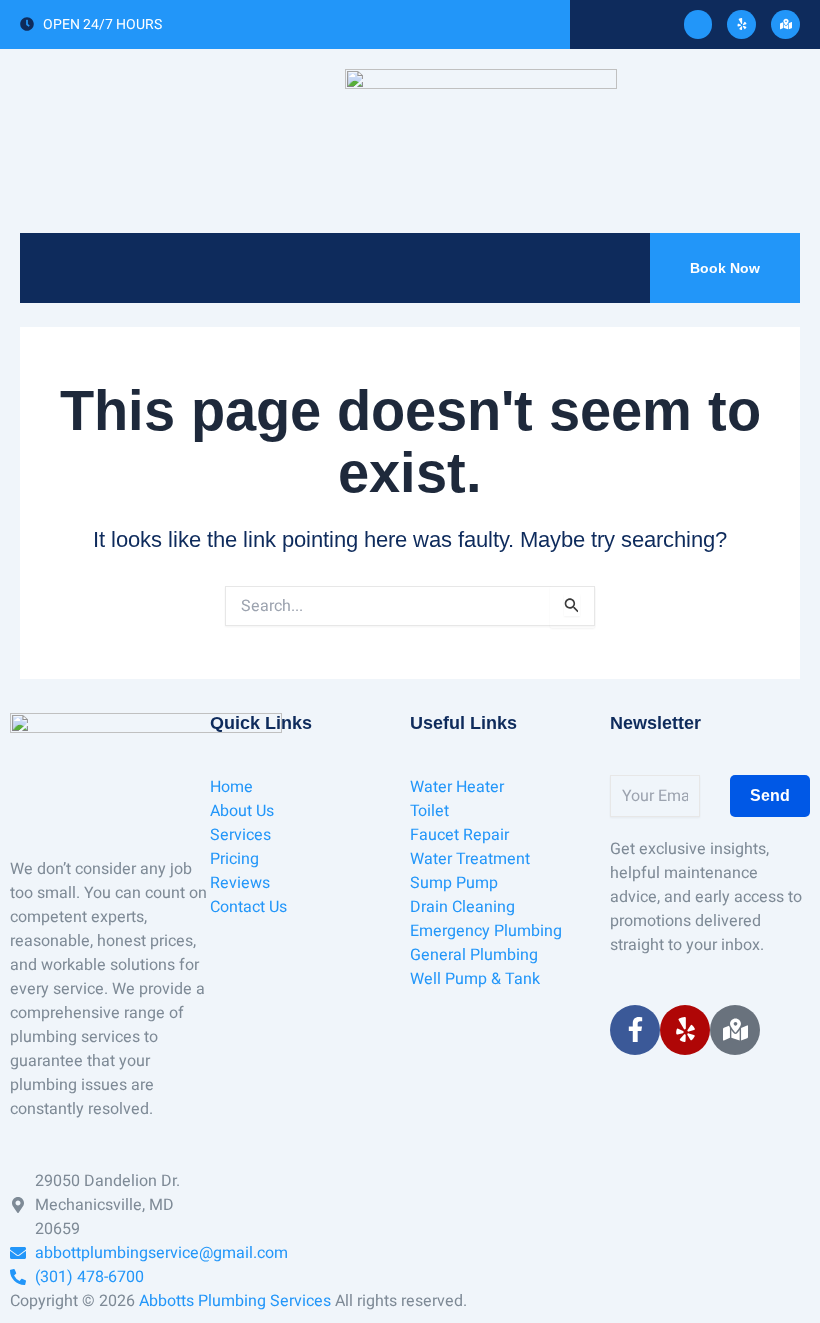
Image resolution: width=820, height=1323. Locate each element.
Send (770, 795)
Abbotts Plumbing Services (235, 1301)
